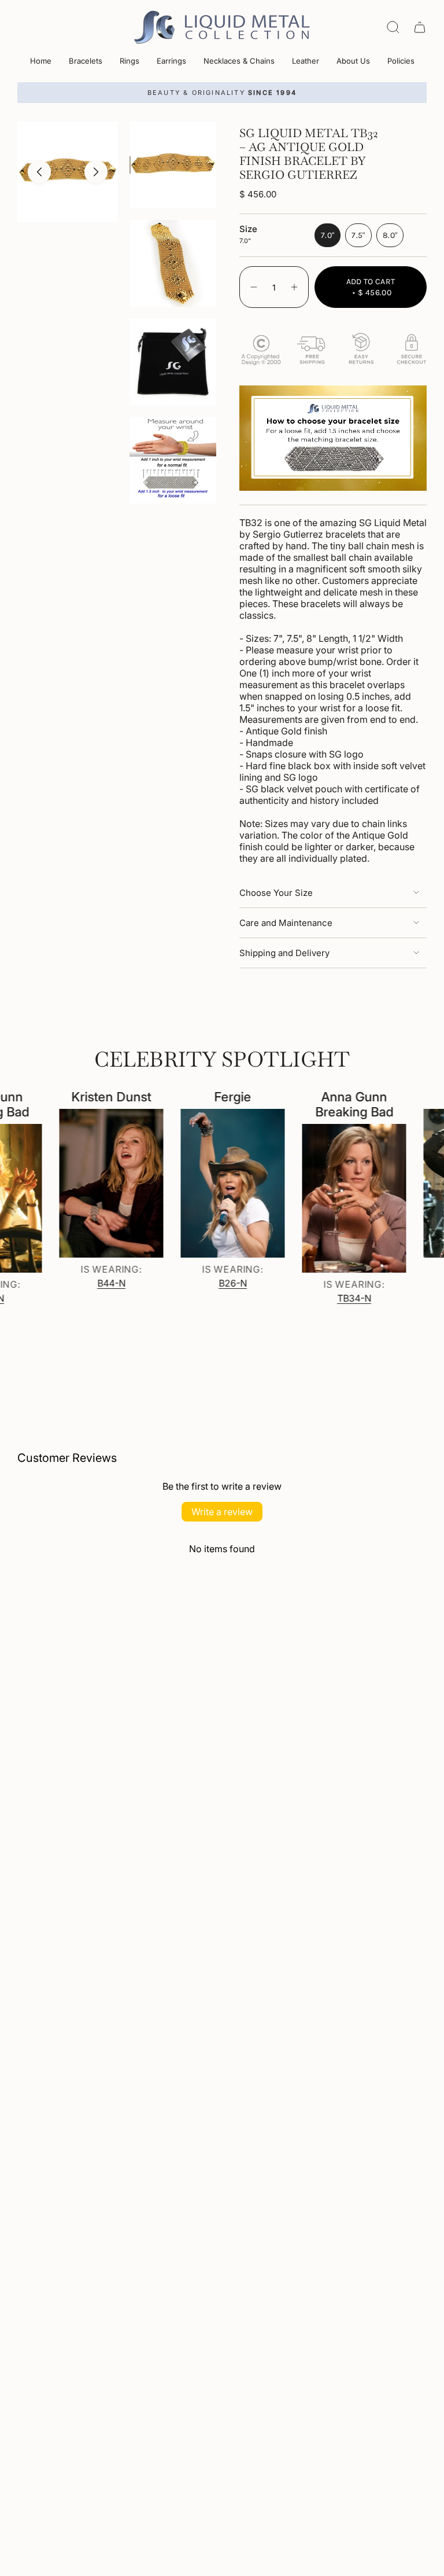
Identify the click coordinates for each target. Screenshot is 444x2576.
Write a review (222, 1512)
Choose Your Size (276, 893)
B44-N (89, 1283)
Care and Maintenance (286, 923)
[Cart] (420, 27)
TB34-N (332, 1298)
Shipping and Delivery (284, 953)
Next (96, 172)
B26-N (211, 1283)
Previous (39, 172)
